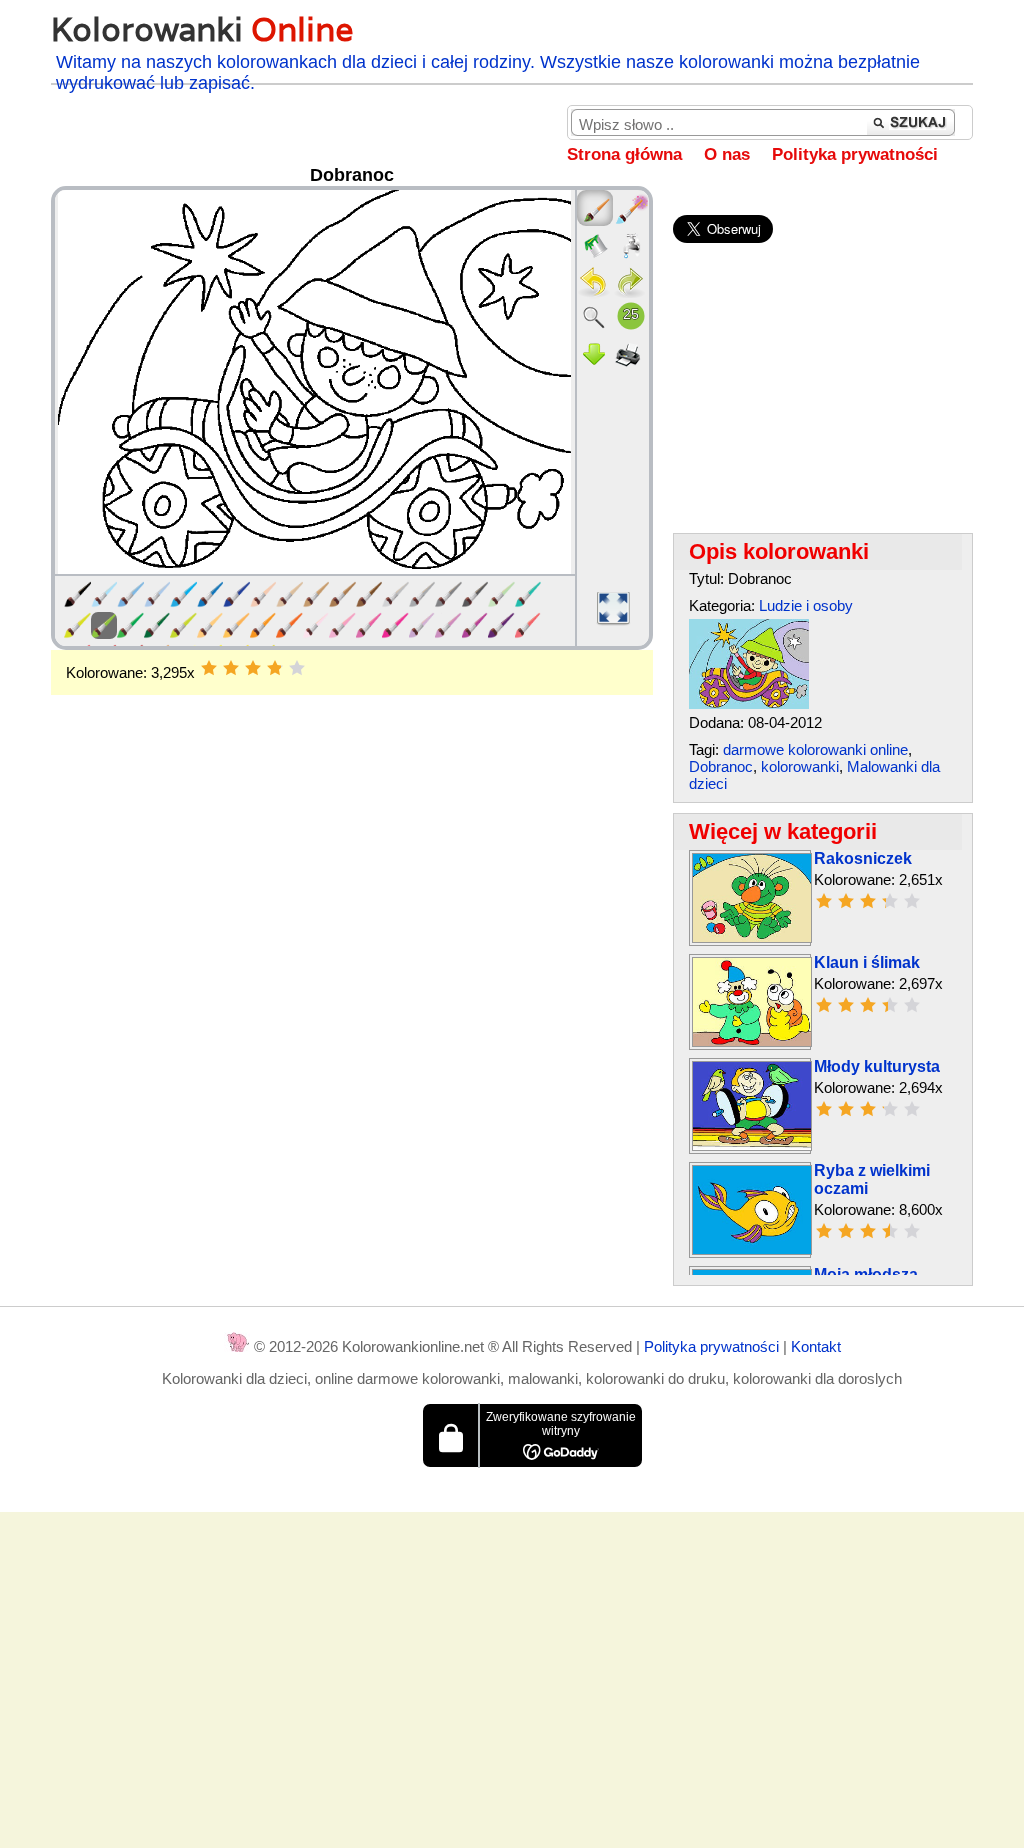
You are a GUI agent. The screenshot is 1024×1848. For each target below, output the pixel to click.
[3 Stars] (253, 668)
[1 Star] (209, 668)
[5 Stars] (297, 668)
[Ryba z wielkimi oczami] (752, 1249)
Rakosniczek (863, 858)
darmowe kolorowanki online (815, 749)
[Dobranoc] (749, 703)
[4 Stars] (275, 668)
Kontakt (816, 1346)
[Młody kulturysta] (752, 1145)
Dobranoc (721, 766)
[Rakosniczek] (752, 937)
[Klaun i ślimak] (752, 1041)
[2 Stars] (231, 668)
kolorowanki (800, 766)
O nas (727, 154)
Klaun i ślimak (867, 962)
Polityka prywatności (855, 154)
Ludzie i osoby (806, 605)
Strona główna (624, 154)
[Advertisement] (352, 855)
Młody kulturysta (877, 1066)
